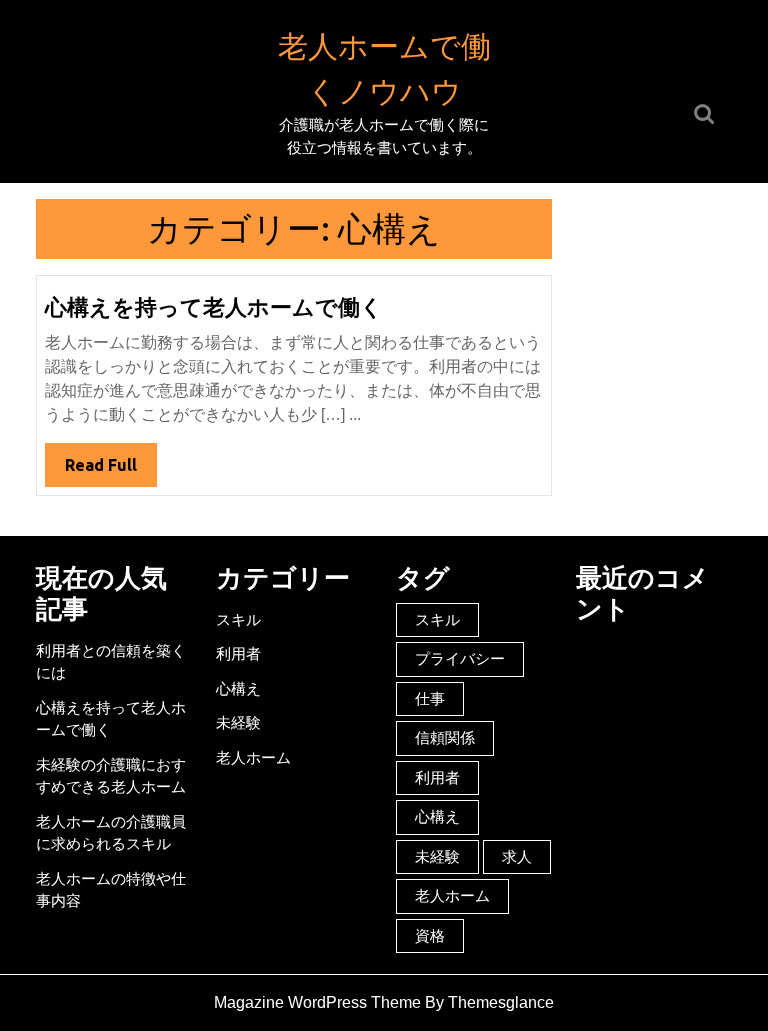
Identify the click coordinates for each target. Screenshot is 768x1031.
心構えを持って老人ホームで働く (214, 306)
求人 (517, 856)
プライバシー (460, 658)
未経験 (238, 722)
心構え (238, 688)
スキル (238, 619)
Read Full (111, 471)
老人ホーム (253, 757)
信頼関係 (445, 737)
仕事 (430, 698)
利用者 (238, 653)
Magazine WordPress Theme (317, 1002)
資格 (430, 935)
